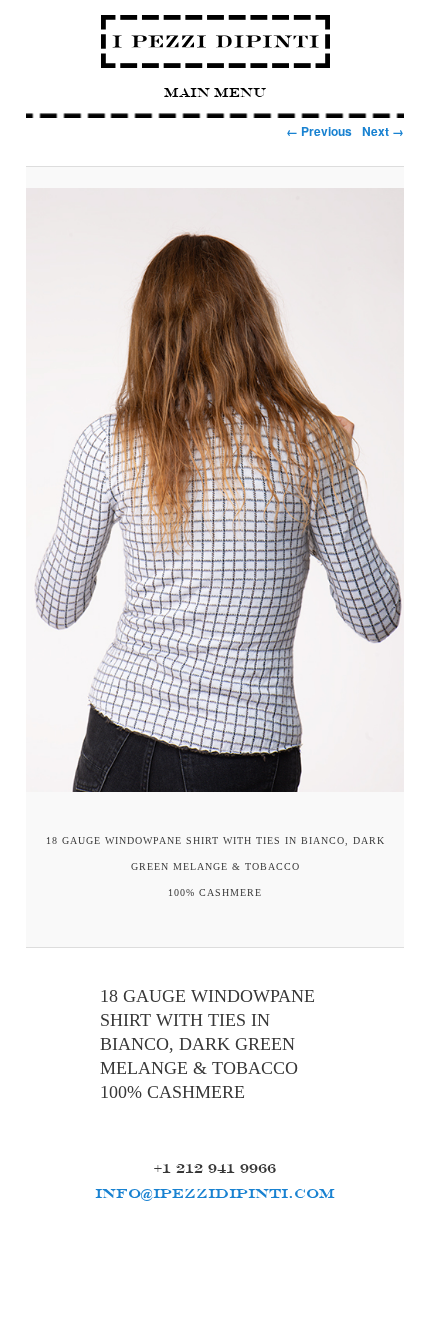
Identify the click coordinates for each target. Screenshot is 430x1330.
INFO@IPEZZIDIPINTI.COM (215, 1193)
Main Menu (215, 92)
